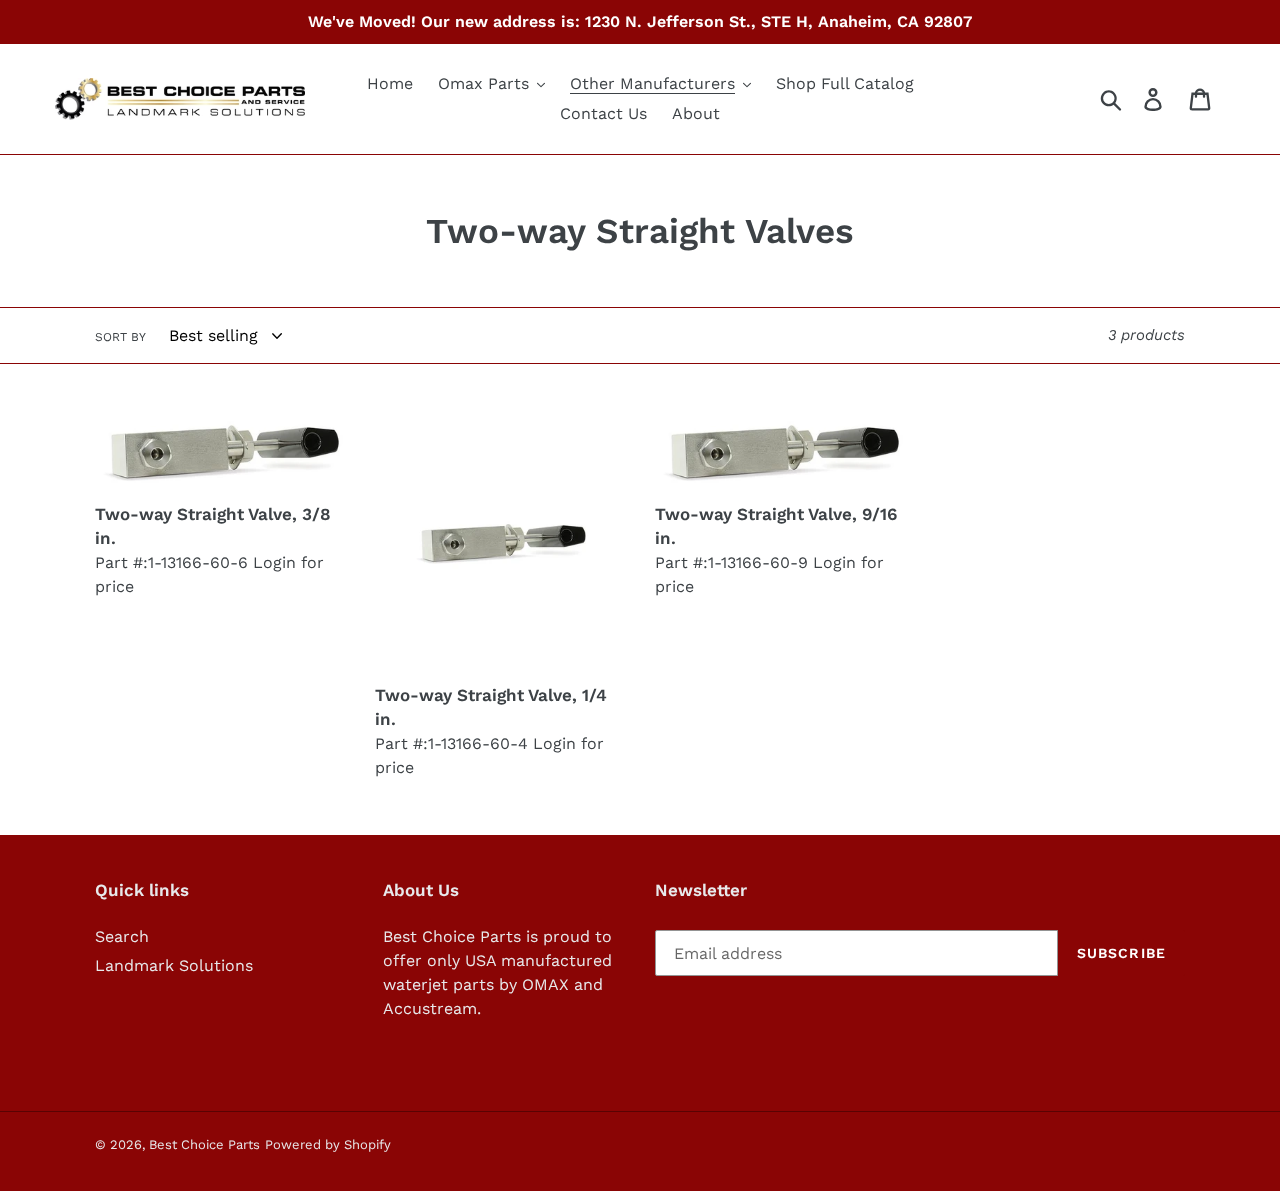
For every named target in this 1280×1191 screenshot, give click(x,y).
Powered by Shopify (328, 1144)
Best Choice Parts (204, 1144)
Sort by (120, 337)
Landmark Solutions (174, 965)
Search (122, 936)
